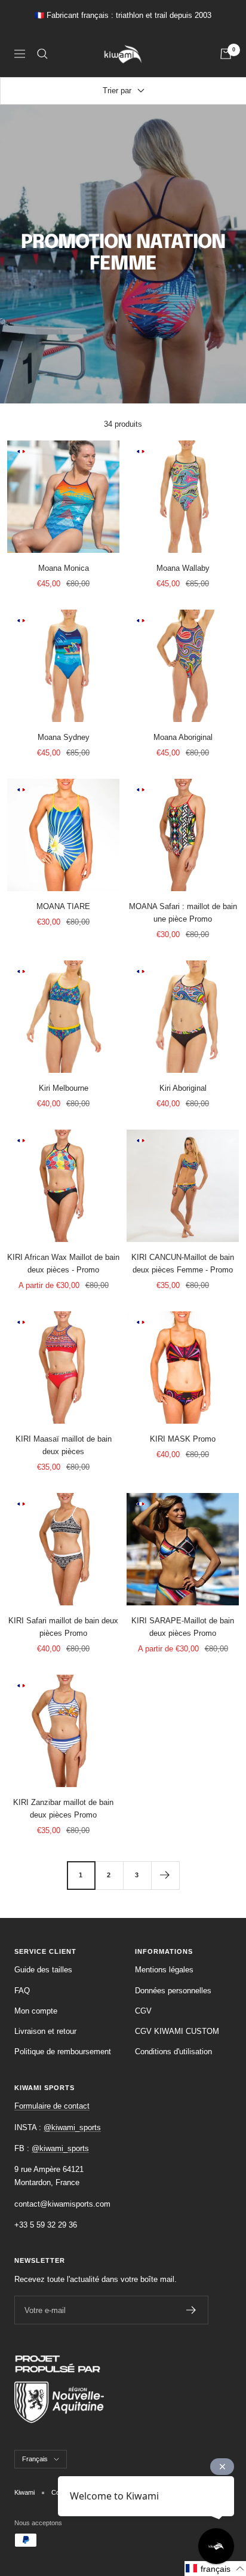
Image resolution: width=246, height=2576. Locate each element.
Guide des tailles (43, 1970)
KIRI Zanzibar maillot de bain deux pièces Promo (63, 1809)
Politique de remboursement (63, 2052)
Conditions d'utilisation (173, 2052)
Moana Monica (64, 568)
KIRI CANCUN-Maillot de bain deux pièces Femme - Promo (183, 1263)
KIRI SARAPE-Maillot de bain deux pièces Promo (183, 1627)
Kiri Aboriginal (183, 1088)
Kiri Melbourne (64, 1088)
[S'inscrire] (191, 2310)
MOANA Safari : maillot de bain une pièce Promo (183, 913)
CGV (143, 2011)
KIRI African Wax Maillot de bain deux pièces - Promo (63, 1263)
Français (35, 2459)
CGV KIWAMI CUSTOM (177, 2031)
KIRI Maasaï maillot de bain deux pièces (64, 1445)
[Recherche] (42, 54)
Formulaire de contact (52, 2106)
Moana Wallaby (183, 568)
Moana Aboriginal (183, 737)
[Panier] (226, 54)
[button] (215, 2569)
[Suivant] (165, 1875)
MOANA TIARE (63, 906)
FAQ (22, 1991)
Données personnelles (173, 1991)
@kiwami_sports (72, 2127)
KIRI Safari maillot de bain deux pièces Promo (63, 1627)
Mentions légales (164, 1970)
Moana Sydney (64, 737)
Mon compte (36, 2011)
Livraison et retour (45, 2031)
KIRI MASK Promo (183, 1439)
